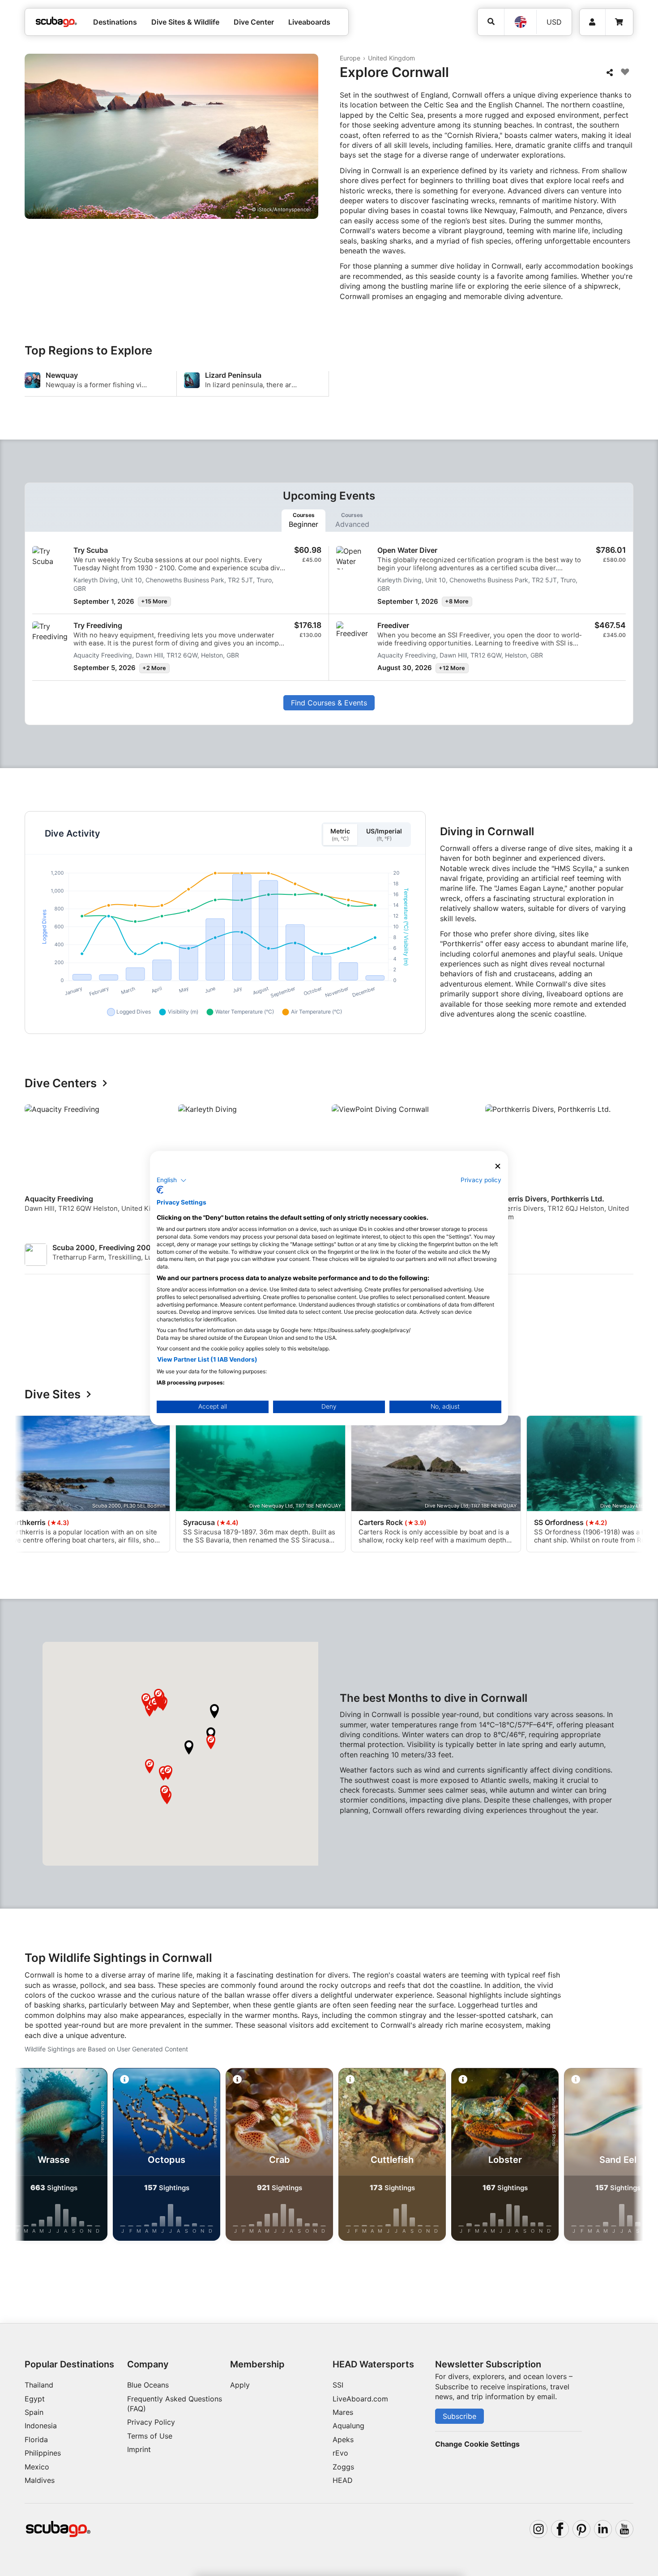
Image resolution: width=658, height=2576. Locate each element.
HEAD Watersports (373, 2364)
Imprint (139, 2449)
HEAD (343, 2480)
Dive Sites (53, 1395)
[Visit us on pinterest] (581, 2529)
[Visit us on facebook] (560, 2529)
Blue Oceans (148, 2385)
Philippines (43, 2453)
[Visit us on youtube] (624, 2529)
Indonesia (41, 2426)
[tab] (303, 521)
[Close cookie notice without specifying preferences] (498, 1166)
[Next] (628, 1166)
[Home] (56, 22)
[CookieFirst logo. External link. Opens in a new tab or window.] (160, 1190)
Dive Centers (61, 1083)
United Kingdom (391, 58)
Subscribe (459, 2416)
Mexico (37, 2467)
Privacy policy (481, 1180)
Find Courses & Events (329, 703)
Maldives (40, 2480)
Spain (34, 2412)
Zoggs (343, 2467)
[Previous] (37, 1166)
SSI (338, 2385)
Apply (240, 2385)
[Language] (520, 22)
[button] (189, 1747)
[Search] (491, 22)
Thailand (39, 2385)
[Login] (592, 22)
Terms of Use (150, 2436)
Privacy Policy (151, 2422)
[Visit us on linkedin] (603, 2529)
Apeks (343, 2439)
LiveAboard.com (360, 2399)
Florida (36, 2439)
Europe (350, 58)
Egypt (35, 2399)
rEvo (340, 2453)
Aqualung (348, 2426)
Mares (343, 2412)
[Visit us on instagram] (538, 2529)
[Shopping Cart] (619, 22)
